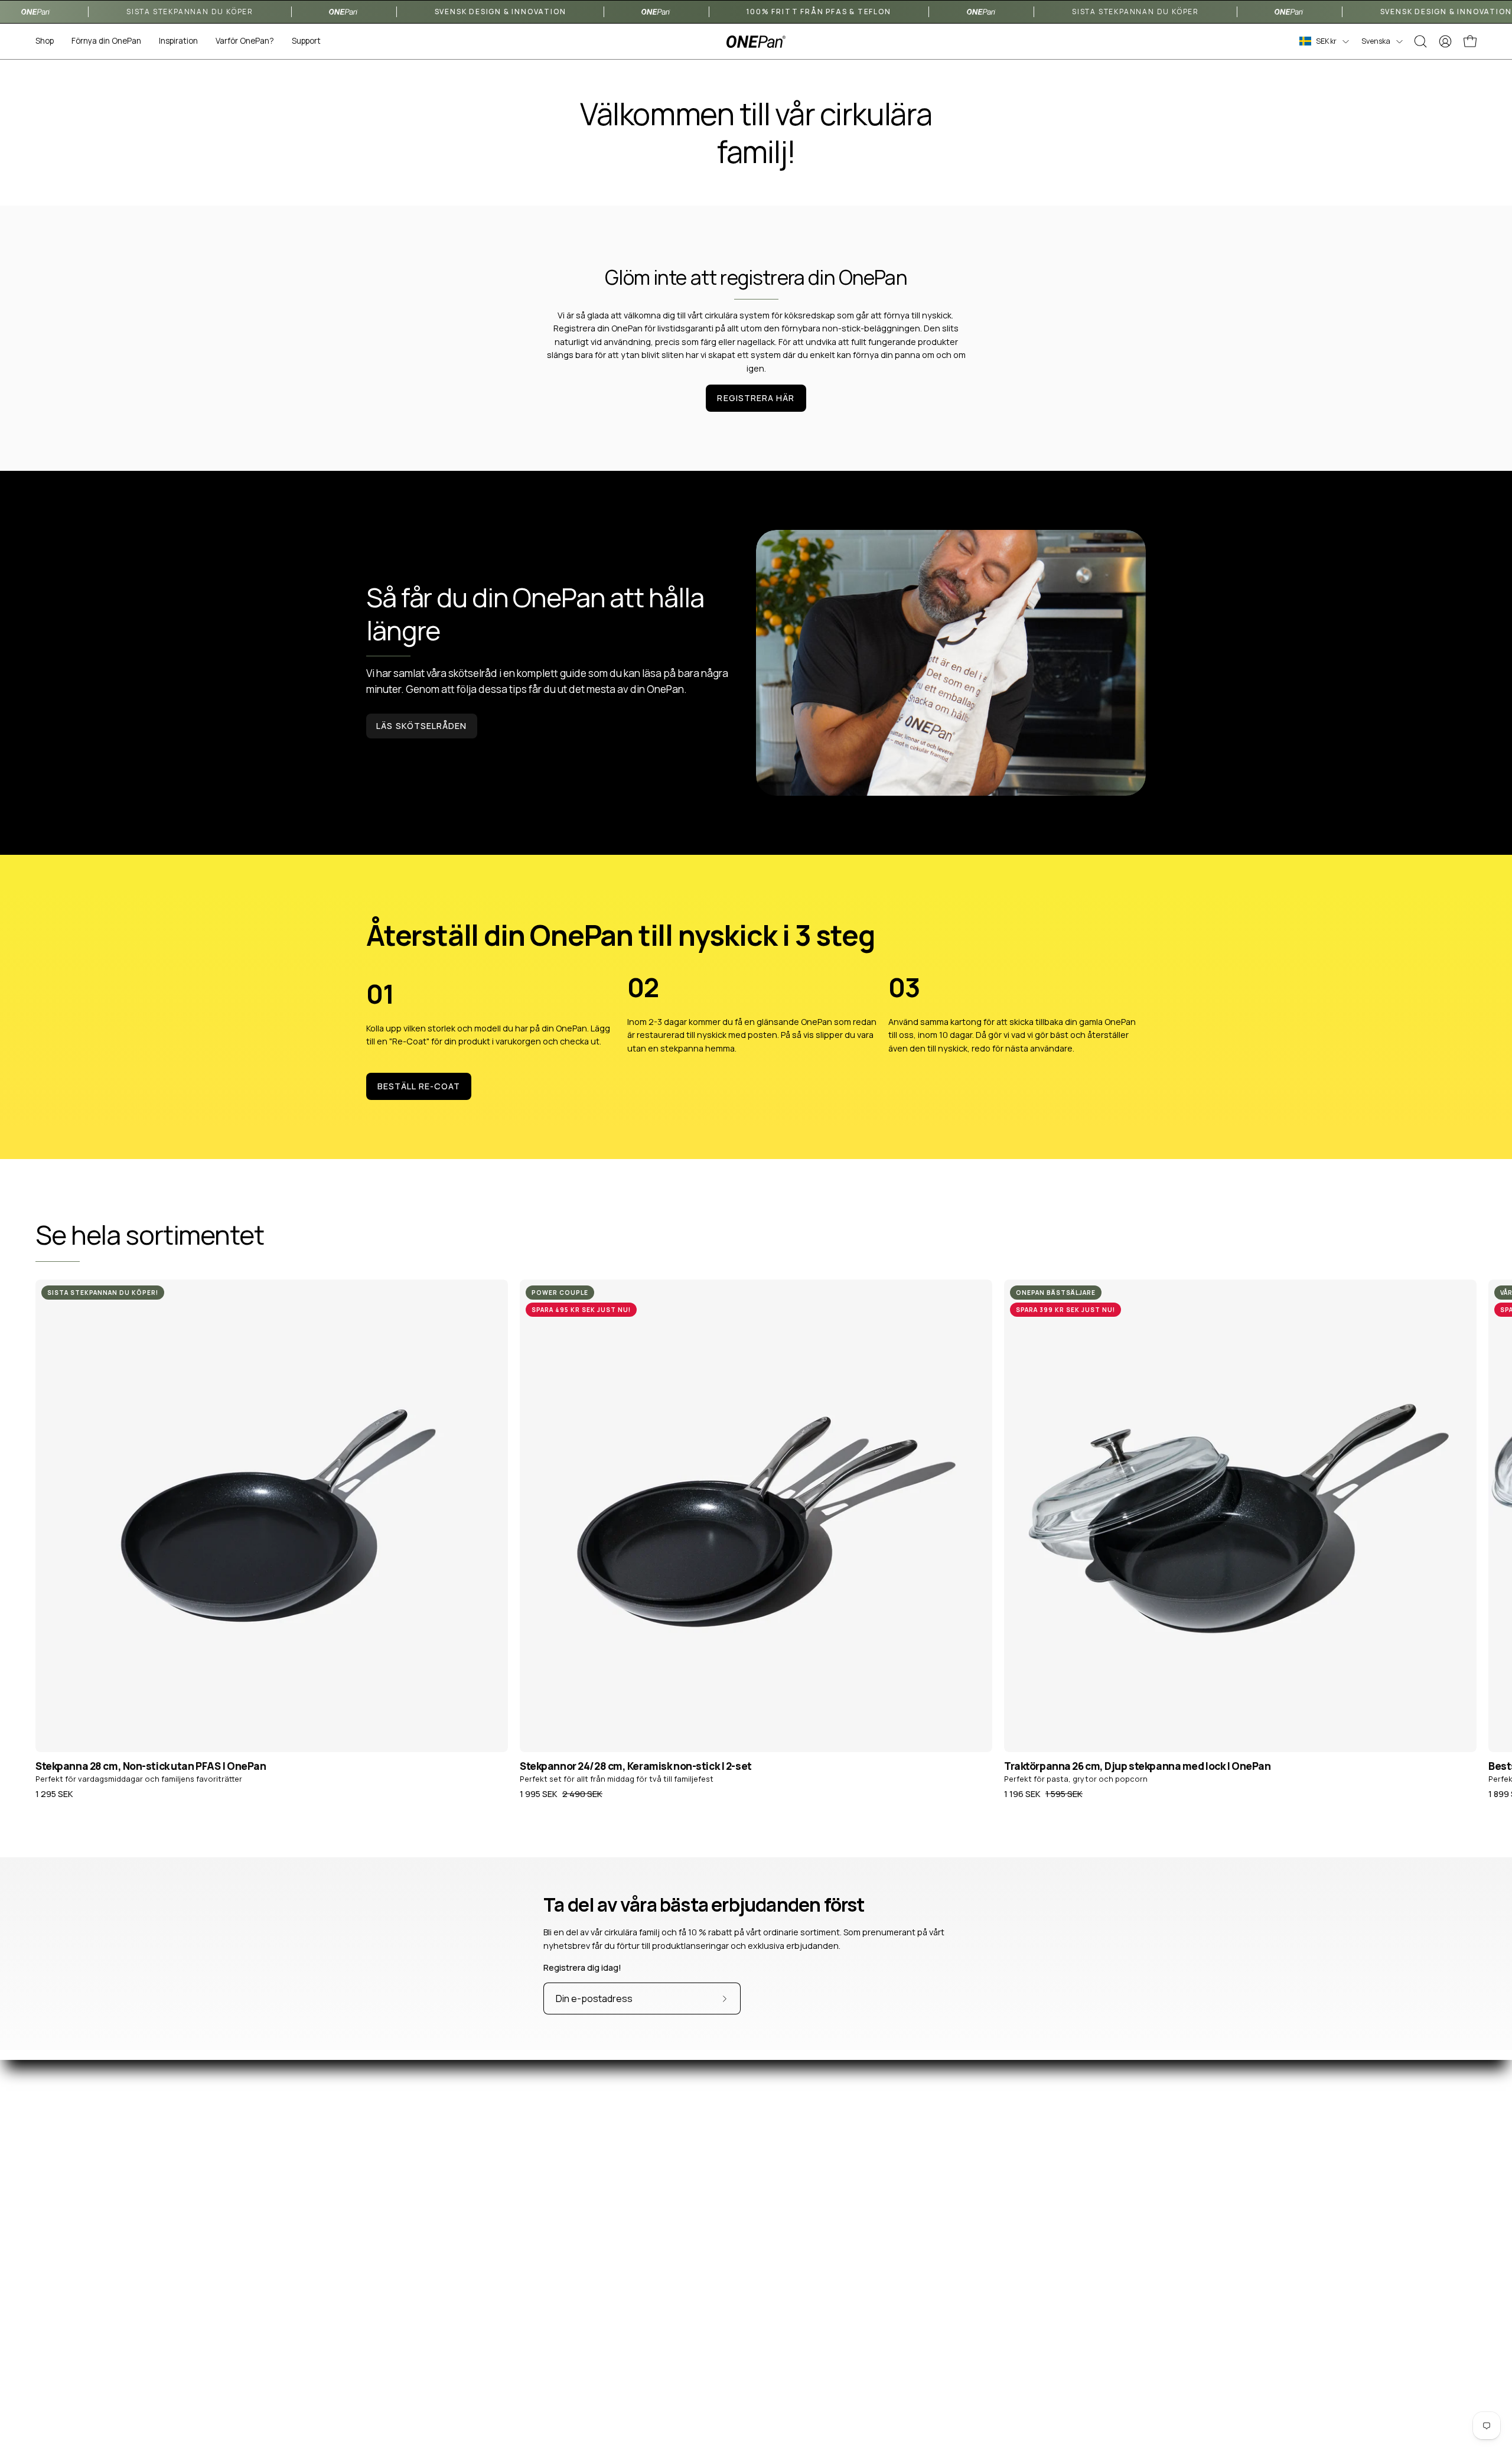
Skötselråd (1131, 2275)
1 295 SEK (54, 1794)
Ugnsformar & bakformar (572, 2328)
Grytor (537, 2346)
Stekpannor (547, 2258)
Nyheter (1126, 2311)
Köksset (540, 2363)
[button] (106, 41)
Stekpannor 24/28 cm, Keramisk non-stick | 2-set (636, 1766)
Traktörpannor (553, 2275)
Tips (1119, 2328)
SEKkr (1326, 41)
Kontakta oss (843, 2258)
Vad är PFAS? (1135, 2258)
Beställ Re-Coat (419, 1086)
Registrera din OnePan (861, 2311)
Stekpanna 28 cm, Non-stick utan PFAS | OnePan (151, 1766)
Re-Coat (541, 2380)
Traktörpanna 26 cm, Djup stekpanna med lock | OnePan (1138, 1766)
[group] (756, 1539)
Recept (1125, 2293)
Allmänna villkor (847, 2346)
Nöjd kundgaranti (851, 2328)
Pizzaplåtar (546, 2311)
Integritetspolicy (850, 2363)
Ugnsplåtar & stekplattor (573, 2293)
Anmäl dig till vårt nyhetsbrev (874, 2293)
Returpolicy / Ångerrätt (863, 2275)
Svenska (1376, 41)
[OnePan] (756, 42)
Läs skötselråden (421, 726)
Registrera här (756, 398)
